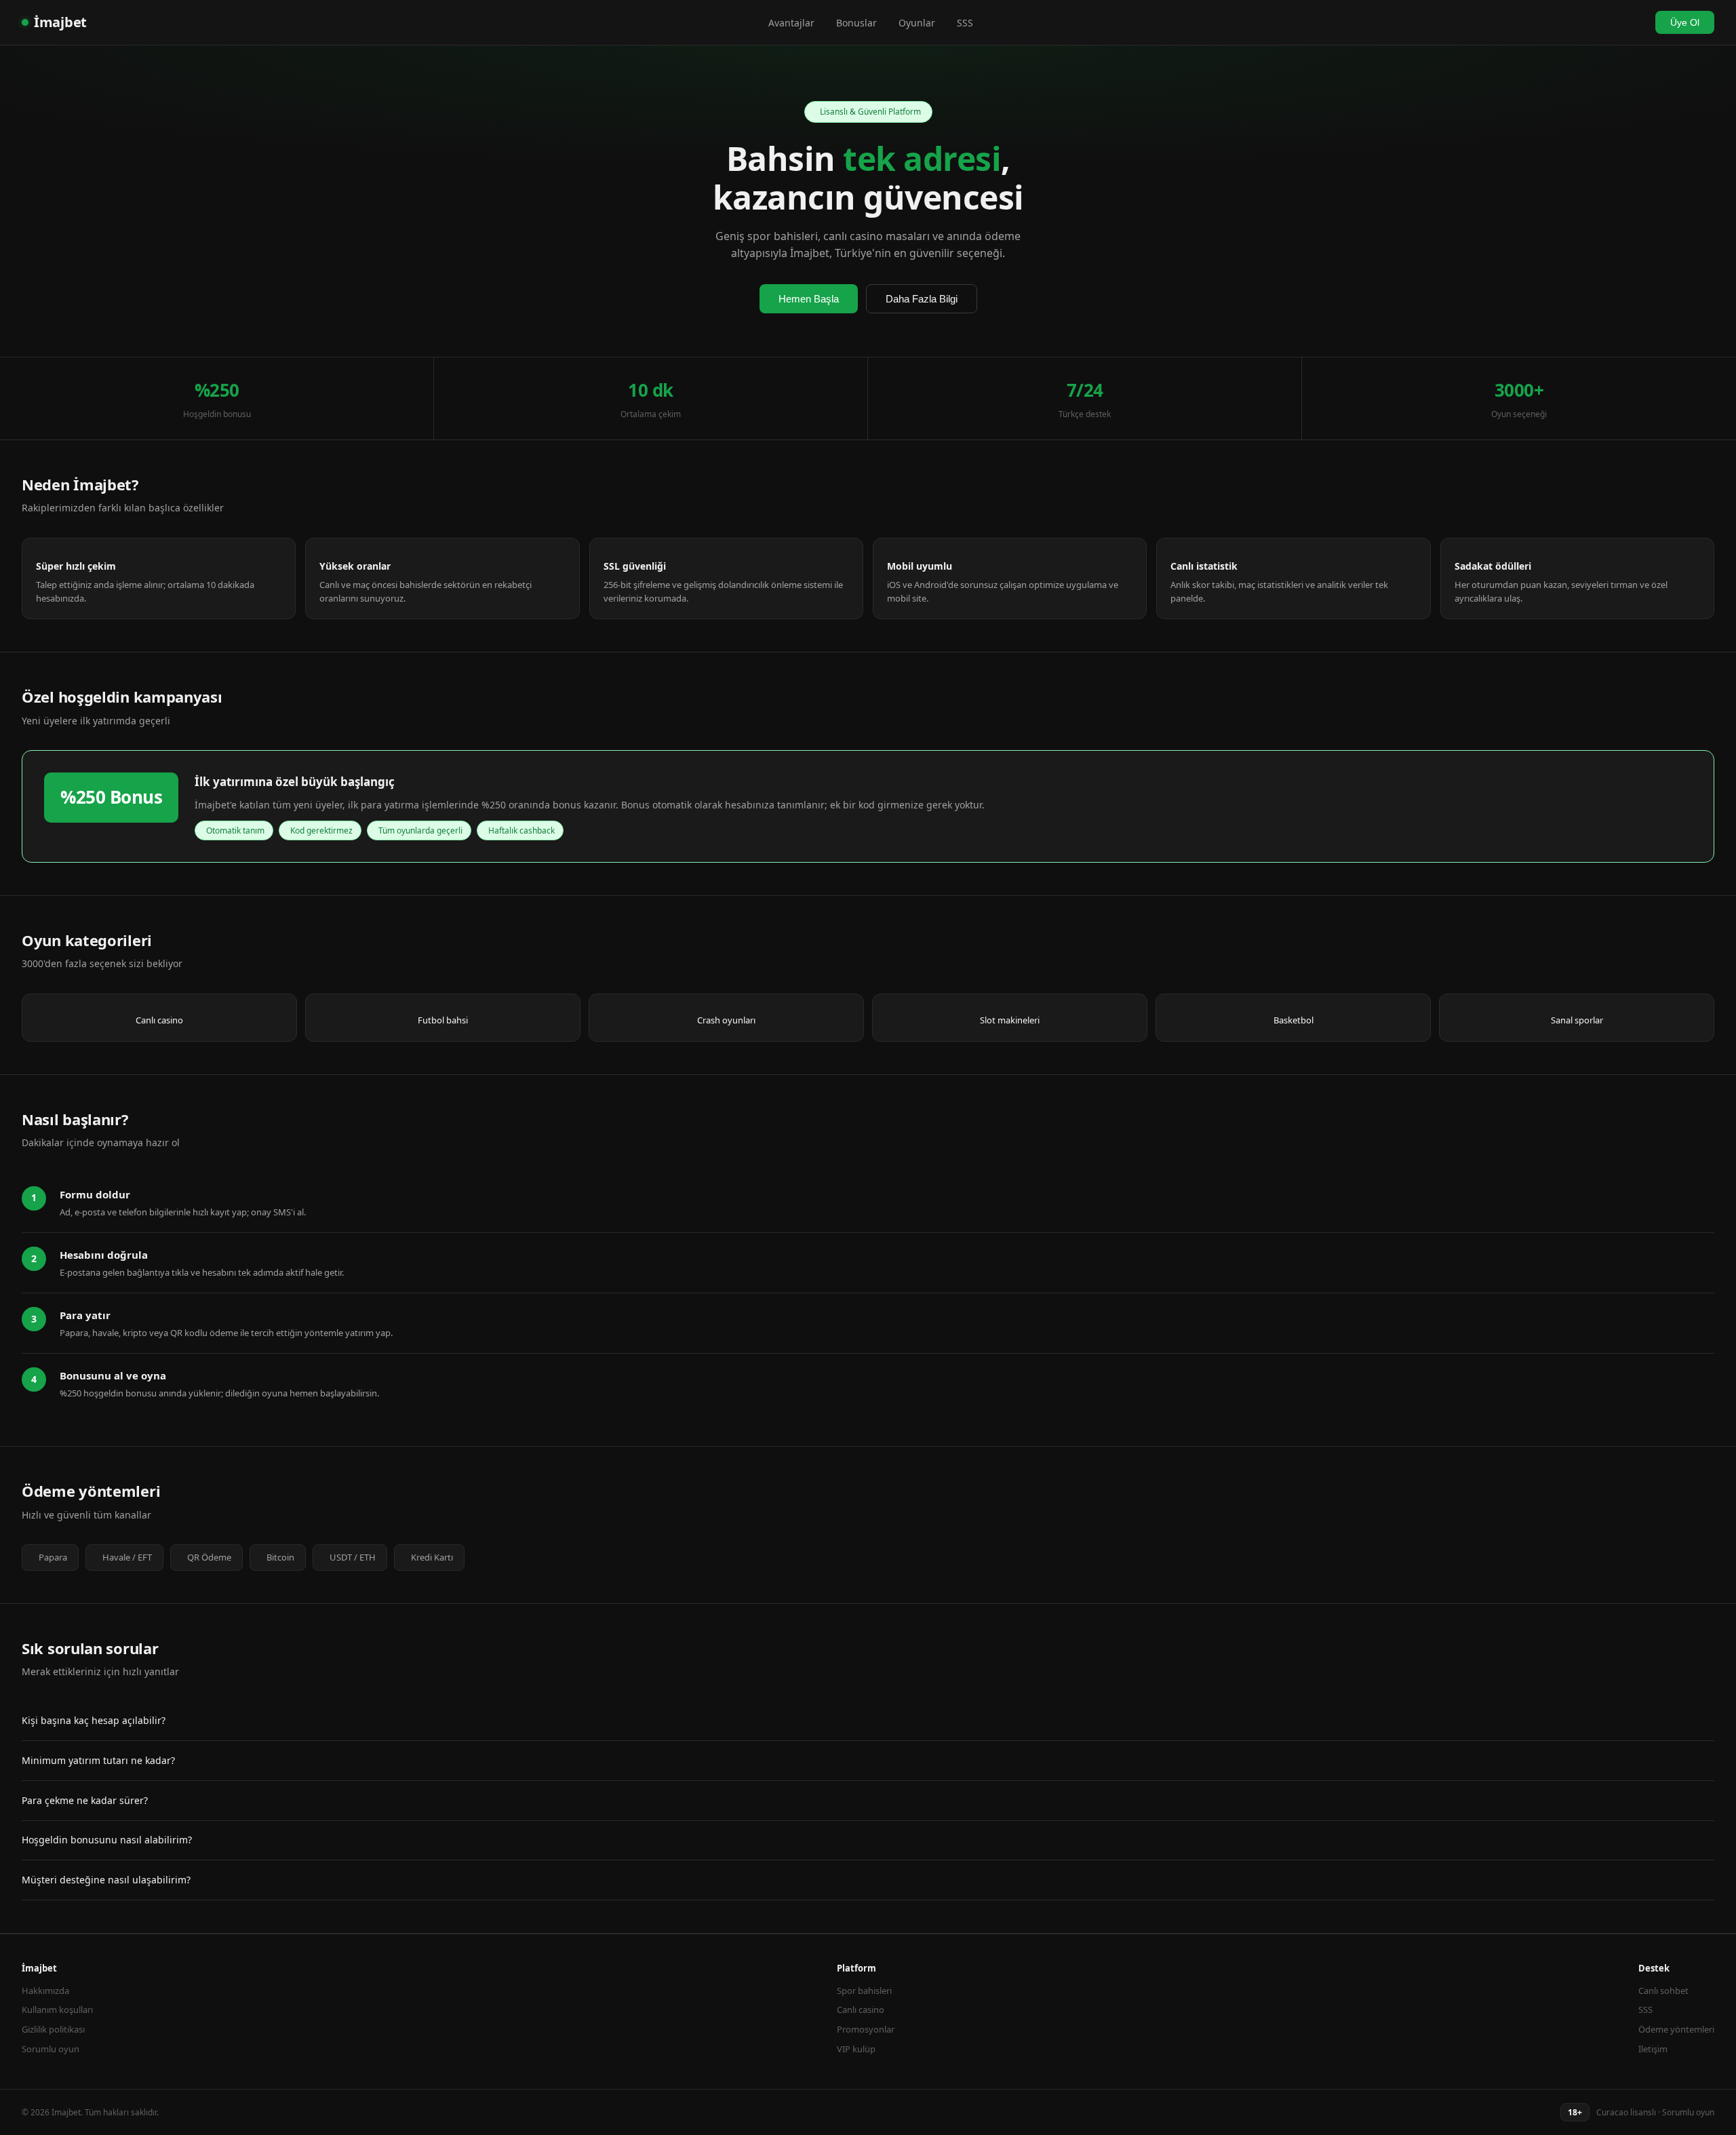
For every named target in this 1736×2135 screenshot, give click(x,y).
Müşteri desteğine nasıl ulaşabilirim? (106, 1880)
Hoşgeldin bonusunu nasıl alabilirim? (107, 1840)
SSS (965, 23)
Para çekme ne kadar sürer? (85, 1800)
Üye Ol (1685, 22)
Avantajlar (791, 23)
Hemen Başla (809, 299)
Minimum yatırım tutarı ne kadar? (98, 1760)
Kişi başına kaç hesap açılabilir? (94, 1720)
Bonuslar (856, 23)
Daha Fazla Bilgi (922, 299)
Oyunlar (917, 23)
